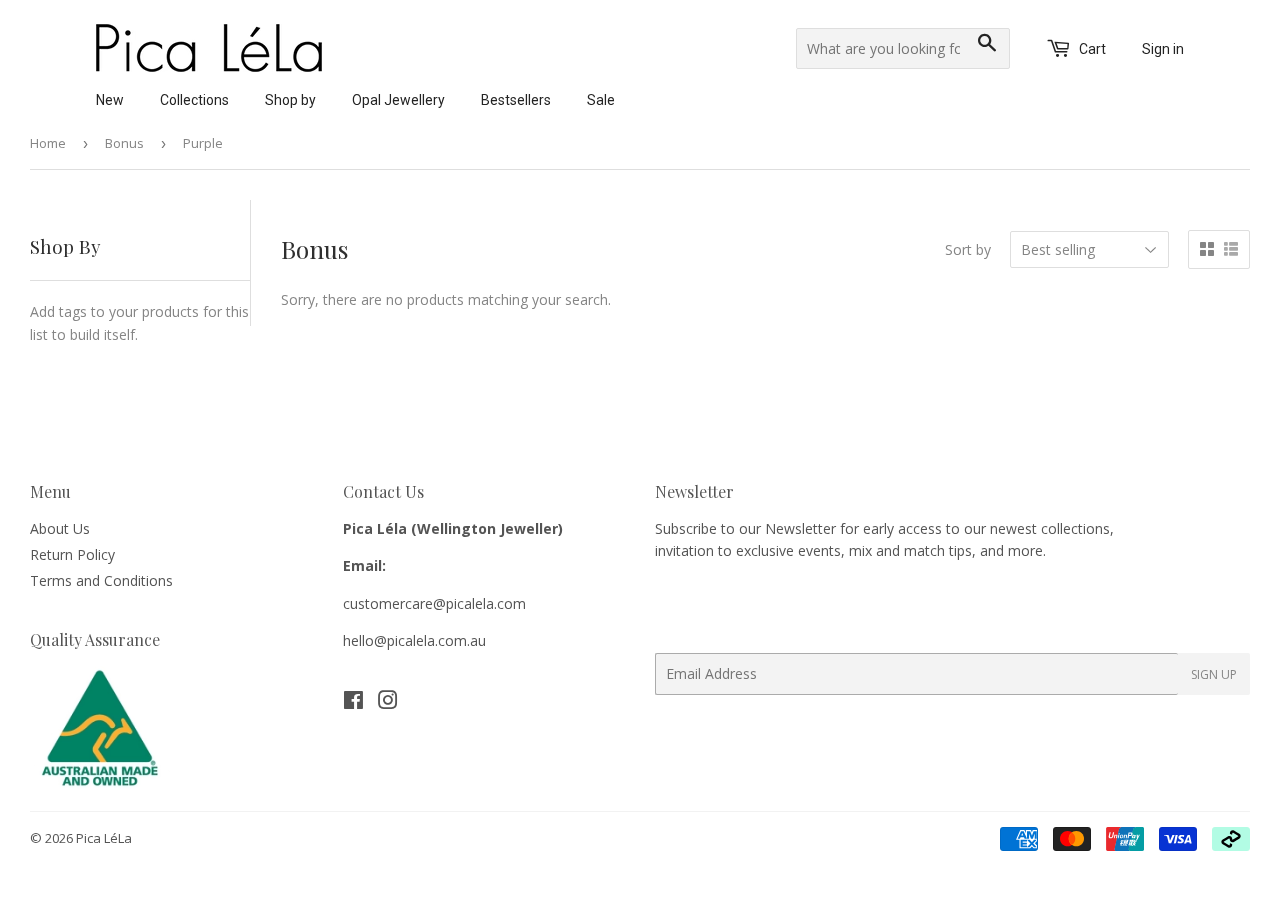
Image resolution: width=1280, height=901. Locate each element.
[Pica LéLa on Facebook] (353, 702)
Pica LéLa (104, 838)
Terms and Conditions (101, 580)
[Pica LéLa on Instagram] (388, 702)
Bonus (124, 143)
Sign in (1163, 49)
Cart (1091, 49)
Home (48, 143)
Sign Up (1214, 674)
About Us (60, 528)
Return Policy (72, 554)
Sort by (968, 249)
